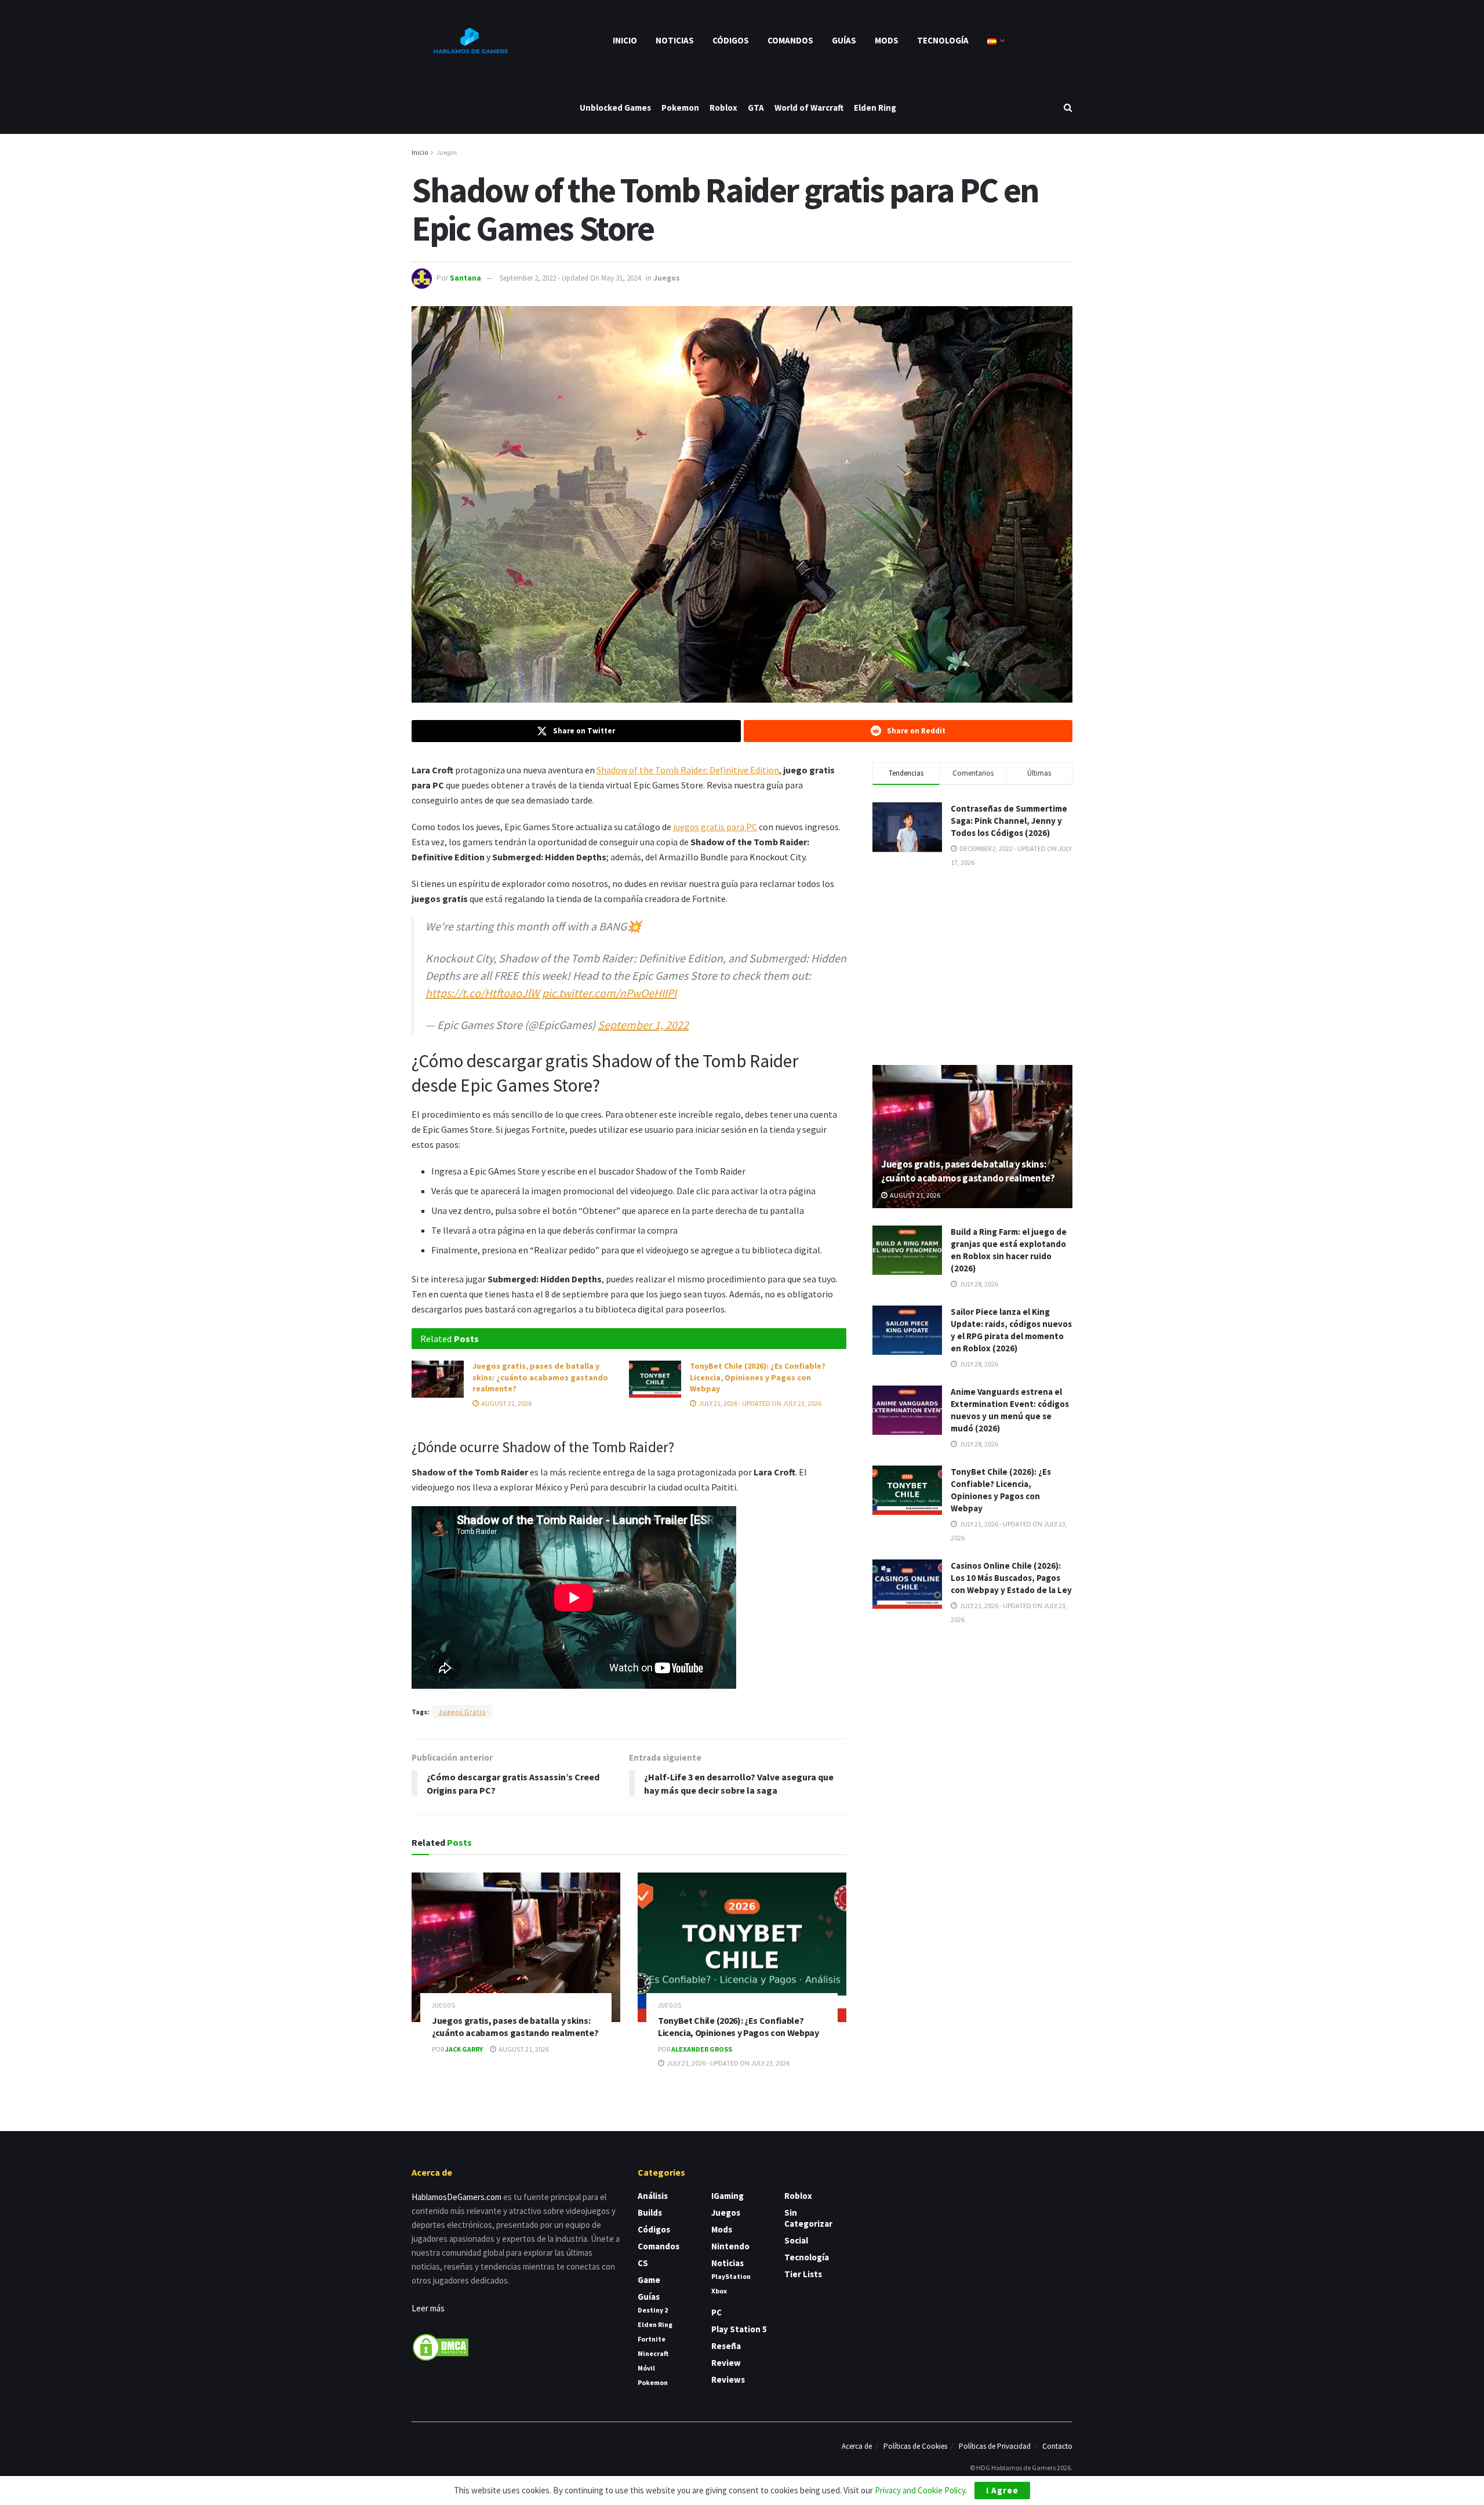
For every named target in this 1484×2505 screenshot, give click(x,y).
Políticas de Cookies (915, 2446)
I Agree (1002, 2490)
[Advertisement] (973, 965)
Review (726, 2363)
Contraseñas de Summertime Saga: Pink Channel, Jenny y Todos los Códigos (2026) (1009, 821)
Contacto (1057, 2446)
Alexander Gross (702, 2049)
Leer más (428, 2308)
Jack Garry (464, 2049)
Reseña (726, 2346)
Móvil (646, 2368)
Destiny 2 (653, 2310)
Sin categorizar (808, 2218)
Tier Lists (803, 2274)
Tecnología (943, 40)
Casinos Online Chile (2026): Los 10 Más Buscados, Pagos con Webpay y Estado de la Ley (1011, 1578)
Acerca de (857, 2446)
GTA (756, 108)
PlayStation (731, 2276)
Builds (650, 2213)
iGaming (728, 2196)
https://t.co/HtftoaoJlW (483, 993)
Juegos (446, 152)
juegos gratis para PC (715, 827)
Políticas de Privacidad (995, 2446)
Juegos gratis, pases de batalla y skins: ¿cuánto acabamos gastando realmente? (540, 1377)
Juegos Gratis (462, 1712)
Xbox (719, 2291)
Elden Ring (875, 108)
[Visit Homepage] (470, 41)
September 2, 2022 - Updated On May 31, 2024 (570, 278)
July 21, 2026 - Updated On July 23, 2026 (759, 1403)
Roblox (723, 108)
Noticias (675, 40)
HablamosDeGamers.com (457, 2197)
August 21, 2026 (506, 1403)
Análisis (653, 2196)
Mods (887, 40)
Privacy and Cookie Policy (920, 2490)
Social (796, 2240)
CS (643, 2263)
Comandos (790, 40)
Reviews (728, 2379)
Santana (465, 278)
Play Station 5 (739, 2329)
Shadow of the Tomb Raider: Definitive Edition (688, 770)
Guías (844, 40)
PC (716, 2312)
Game (649, 2280)
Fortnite (652, 2339)
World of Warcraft (809, 108)
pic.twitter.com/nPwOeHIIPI (609, 993)
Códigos (731, 40)
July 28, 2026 (978, 1284)
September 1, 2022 (643, 1025)
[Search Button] (1068, 108)
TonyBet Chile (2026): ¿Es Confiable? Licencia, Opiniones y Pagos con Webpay (758, 1377)
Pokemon (680, 108)
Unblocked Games (615, 108)
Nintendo (730, 2246)
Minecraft (653, 2353)
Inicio (625, 40)
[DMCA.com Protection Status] (441, 2346)
